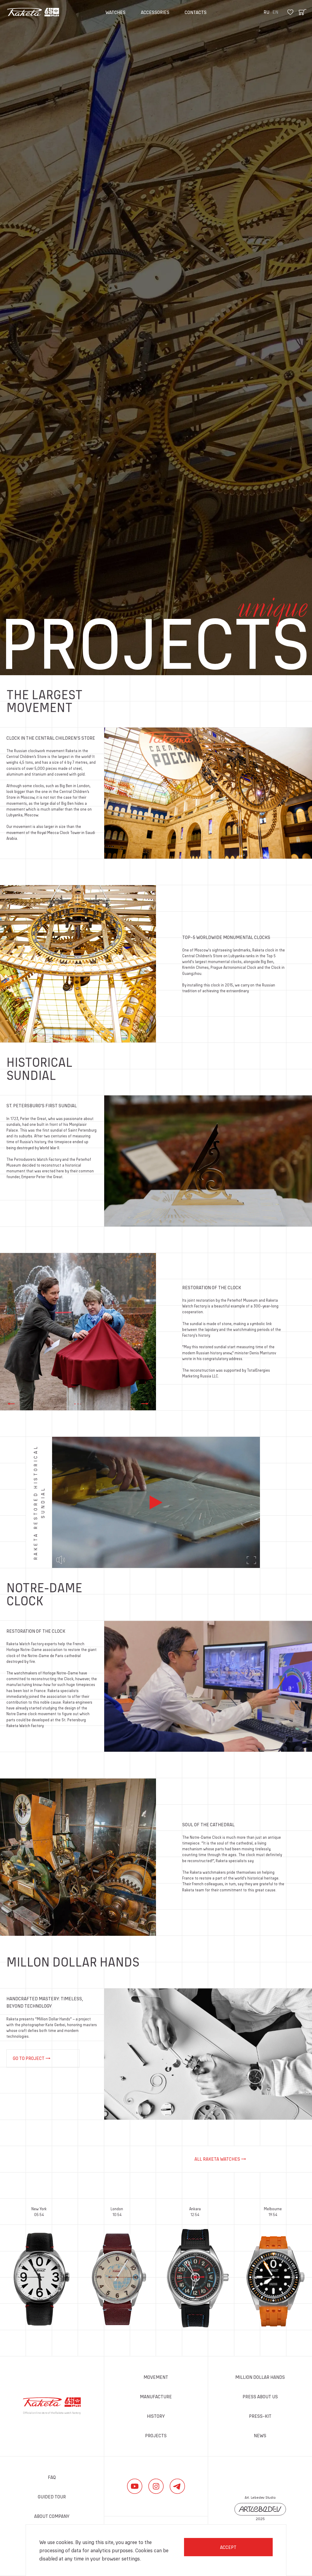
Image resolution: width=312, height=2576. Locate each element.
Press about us (260, 2396)
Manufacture (156, 2396)
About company (52, 2516)
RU (266, 12)
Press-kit (260, 2416)
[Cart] (303, 12)
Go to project (29, 2058)
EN (275, 12)
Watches (115, 12)
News (260, 2435)
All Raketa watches (217, 2159)
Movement (156, 2377)
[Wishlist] (290, 12)
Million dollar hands (260, 2377)
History (156, 2416)
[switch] (61, 1560)
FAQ (52, 2477)
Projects (156, 2435)
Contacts (196, 12)
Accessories (155, 12)
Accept (228, 2547)
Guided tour (52, 2497)
